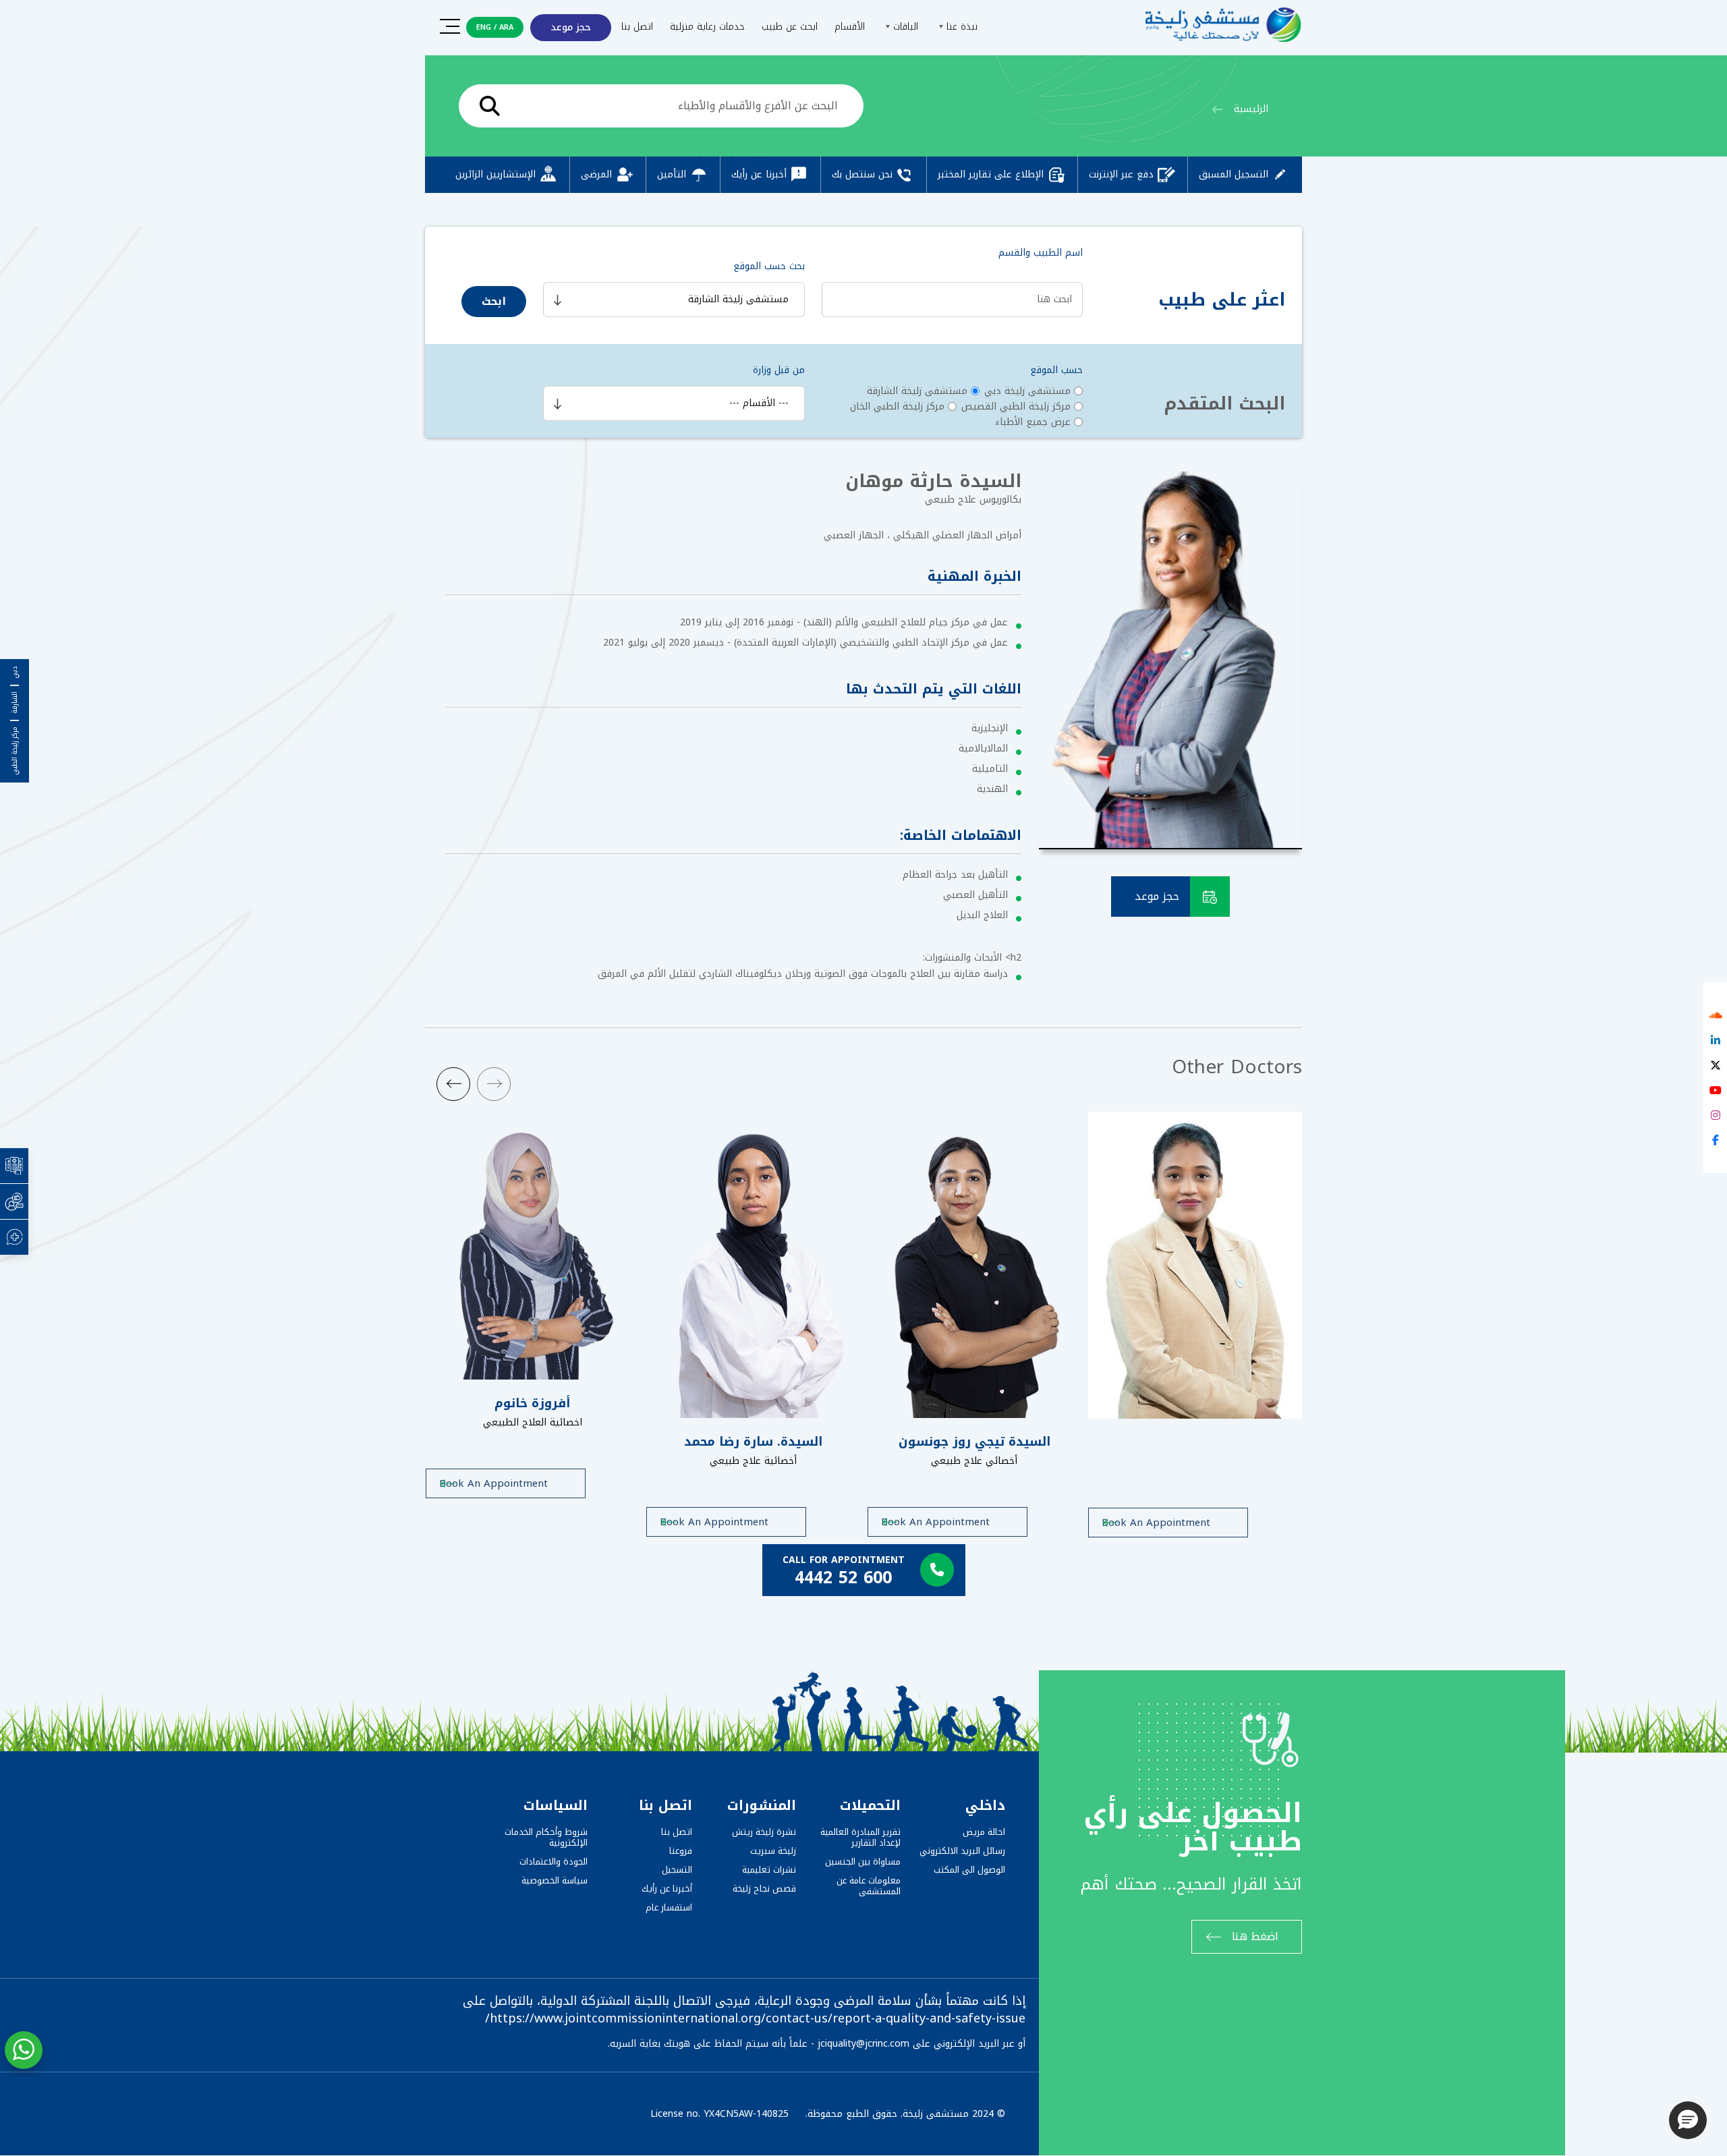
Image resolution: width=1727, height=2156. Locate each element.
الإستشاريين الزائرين (496, 174)
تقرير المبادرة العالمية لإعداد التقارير (860, 1837)
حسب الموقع (1056, 370)
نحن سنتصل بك (862, 174)
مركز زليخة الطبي (15, 751)
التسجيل (677, 1870)
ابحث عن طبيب (790, 27)
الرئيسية (1251, 109)
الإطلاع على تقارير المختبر (991, 174)
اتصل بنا (637, 27)
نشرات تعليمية (769, 1870)
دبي (15, 673)
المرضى (596, 174)
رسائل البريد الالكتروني (962, 1851)
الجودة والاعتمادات (554, 1862)
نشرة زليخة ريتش (764, 1832)
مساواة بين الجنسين (863, 1862)
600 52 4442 (843, 1578)
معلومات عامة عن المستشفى (869, 1886)
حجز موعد (571, 27)
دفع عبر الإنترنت (1121, 174)
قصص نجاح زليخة (764, 1889)
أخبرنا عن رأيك (759, 174)
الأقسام (850, 27)
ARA (506, 27)
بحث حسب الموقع (769, 266)
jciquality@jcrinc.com (863, 2044)
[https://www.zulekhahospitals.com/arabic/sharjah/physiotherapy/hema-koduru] (1195, 1265)
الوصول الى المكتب (969, 1870)
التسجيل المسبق (1234, 174)
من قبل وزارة (779, 370)
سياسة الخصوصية (555, 1880)
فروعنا (681, 1851)
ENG (484, 27)
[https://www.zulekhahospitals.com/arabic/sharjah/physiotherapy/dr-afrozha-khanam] (533, 1246)
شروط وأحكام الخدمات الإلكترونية (546, 1837)
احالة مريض (984, 1832)
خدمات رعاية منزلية (707, 27)
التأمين (672, 174)
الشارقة (15, 703)
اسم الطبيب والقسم (1041, 253)
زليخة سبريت (773, 1851)
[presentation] (453, 1084)
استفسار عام (669, 1907)
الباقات (904, 27)
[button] (1688, 2120)
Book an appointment (493, 1483)
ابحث (494, 301)
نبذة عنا (960, 27)
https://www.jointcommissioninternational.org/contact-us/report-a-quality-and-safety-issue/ (755, 2018)
